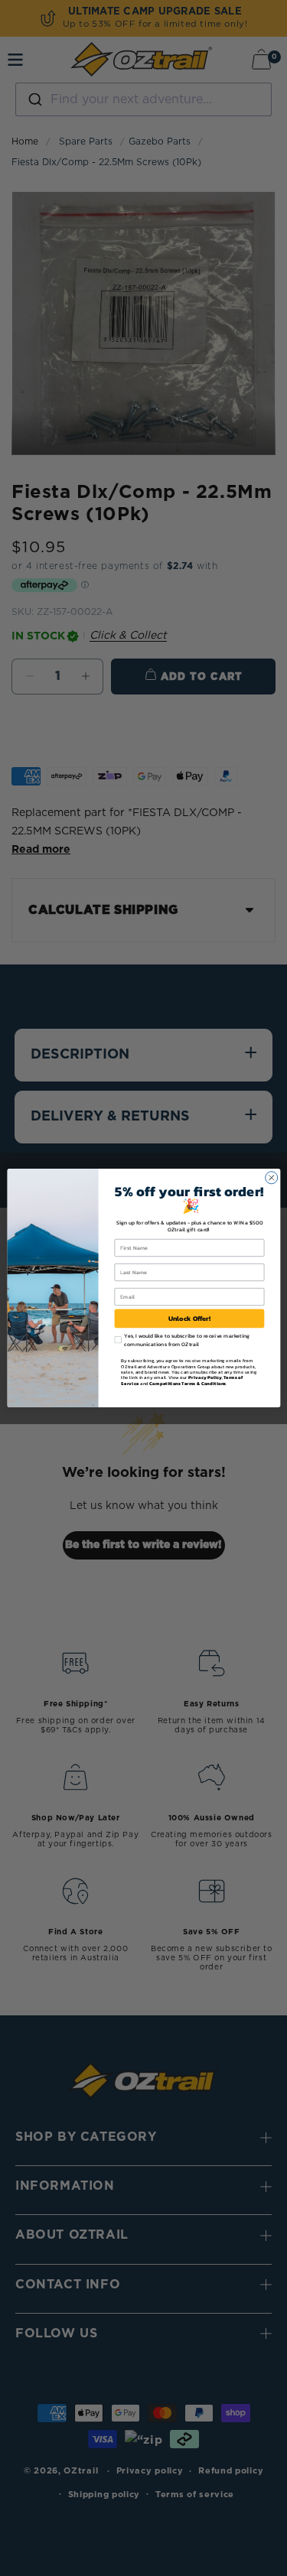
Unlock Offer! (189, 1319)
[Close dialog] (271, 1178)
